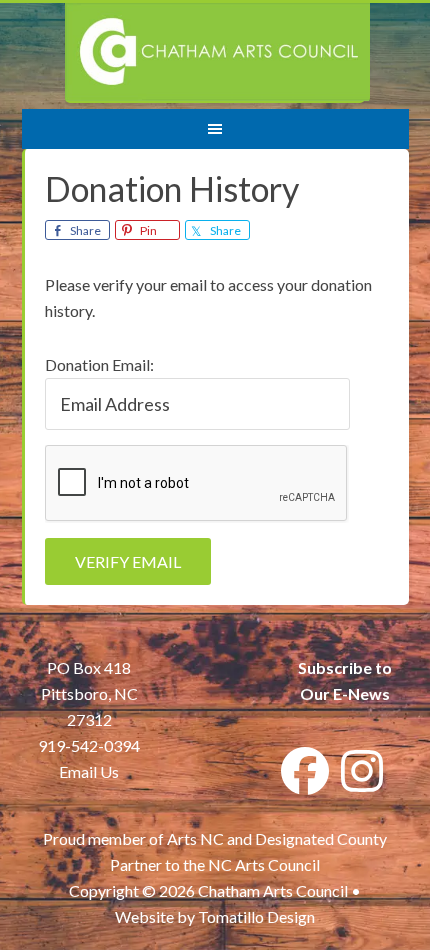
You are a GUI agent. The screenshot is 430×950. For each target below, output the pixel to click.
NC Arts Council (264, 864)
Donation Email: (99, 364)
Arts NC (195, 838)
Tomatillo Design (256, 916)
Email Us (89, 771)
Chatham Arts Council (217, 53)
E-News (360, 693)
